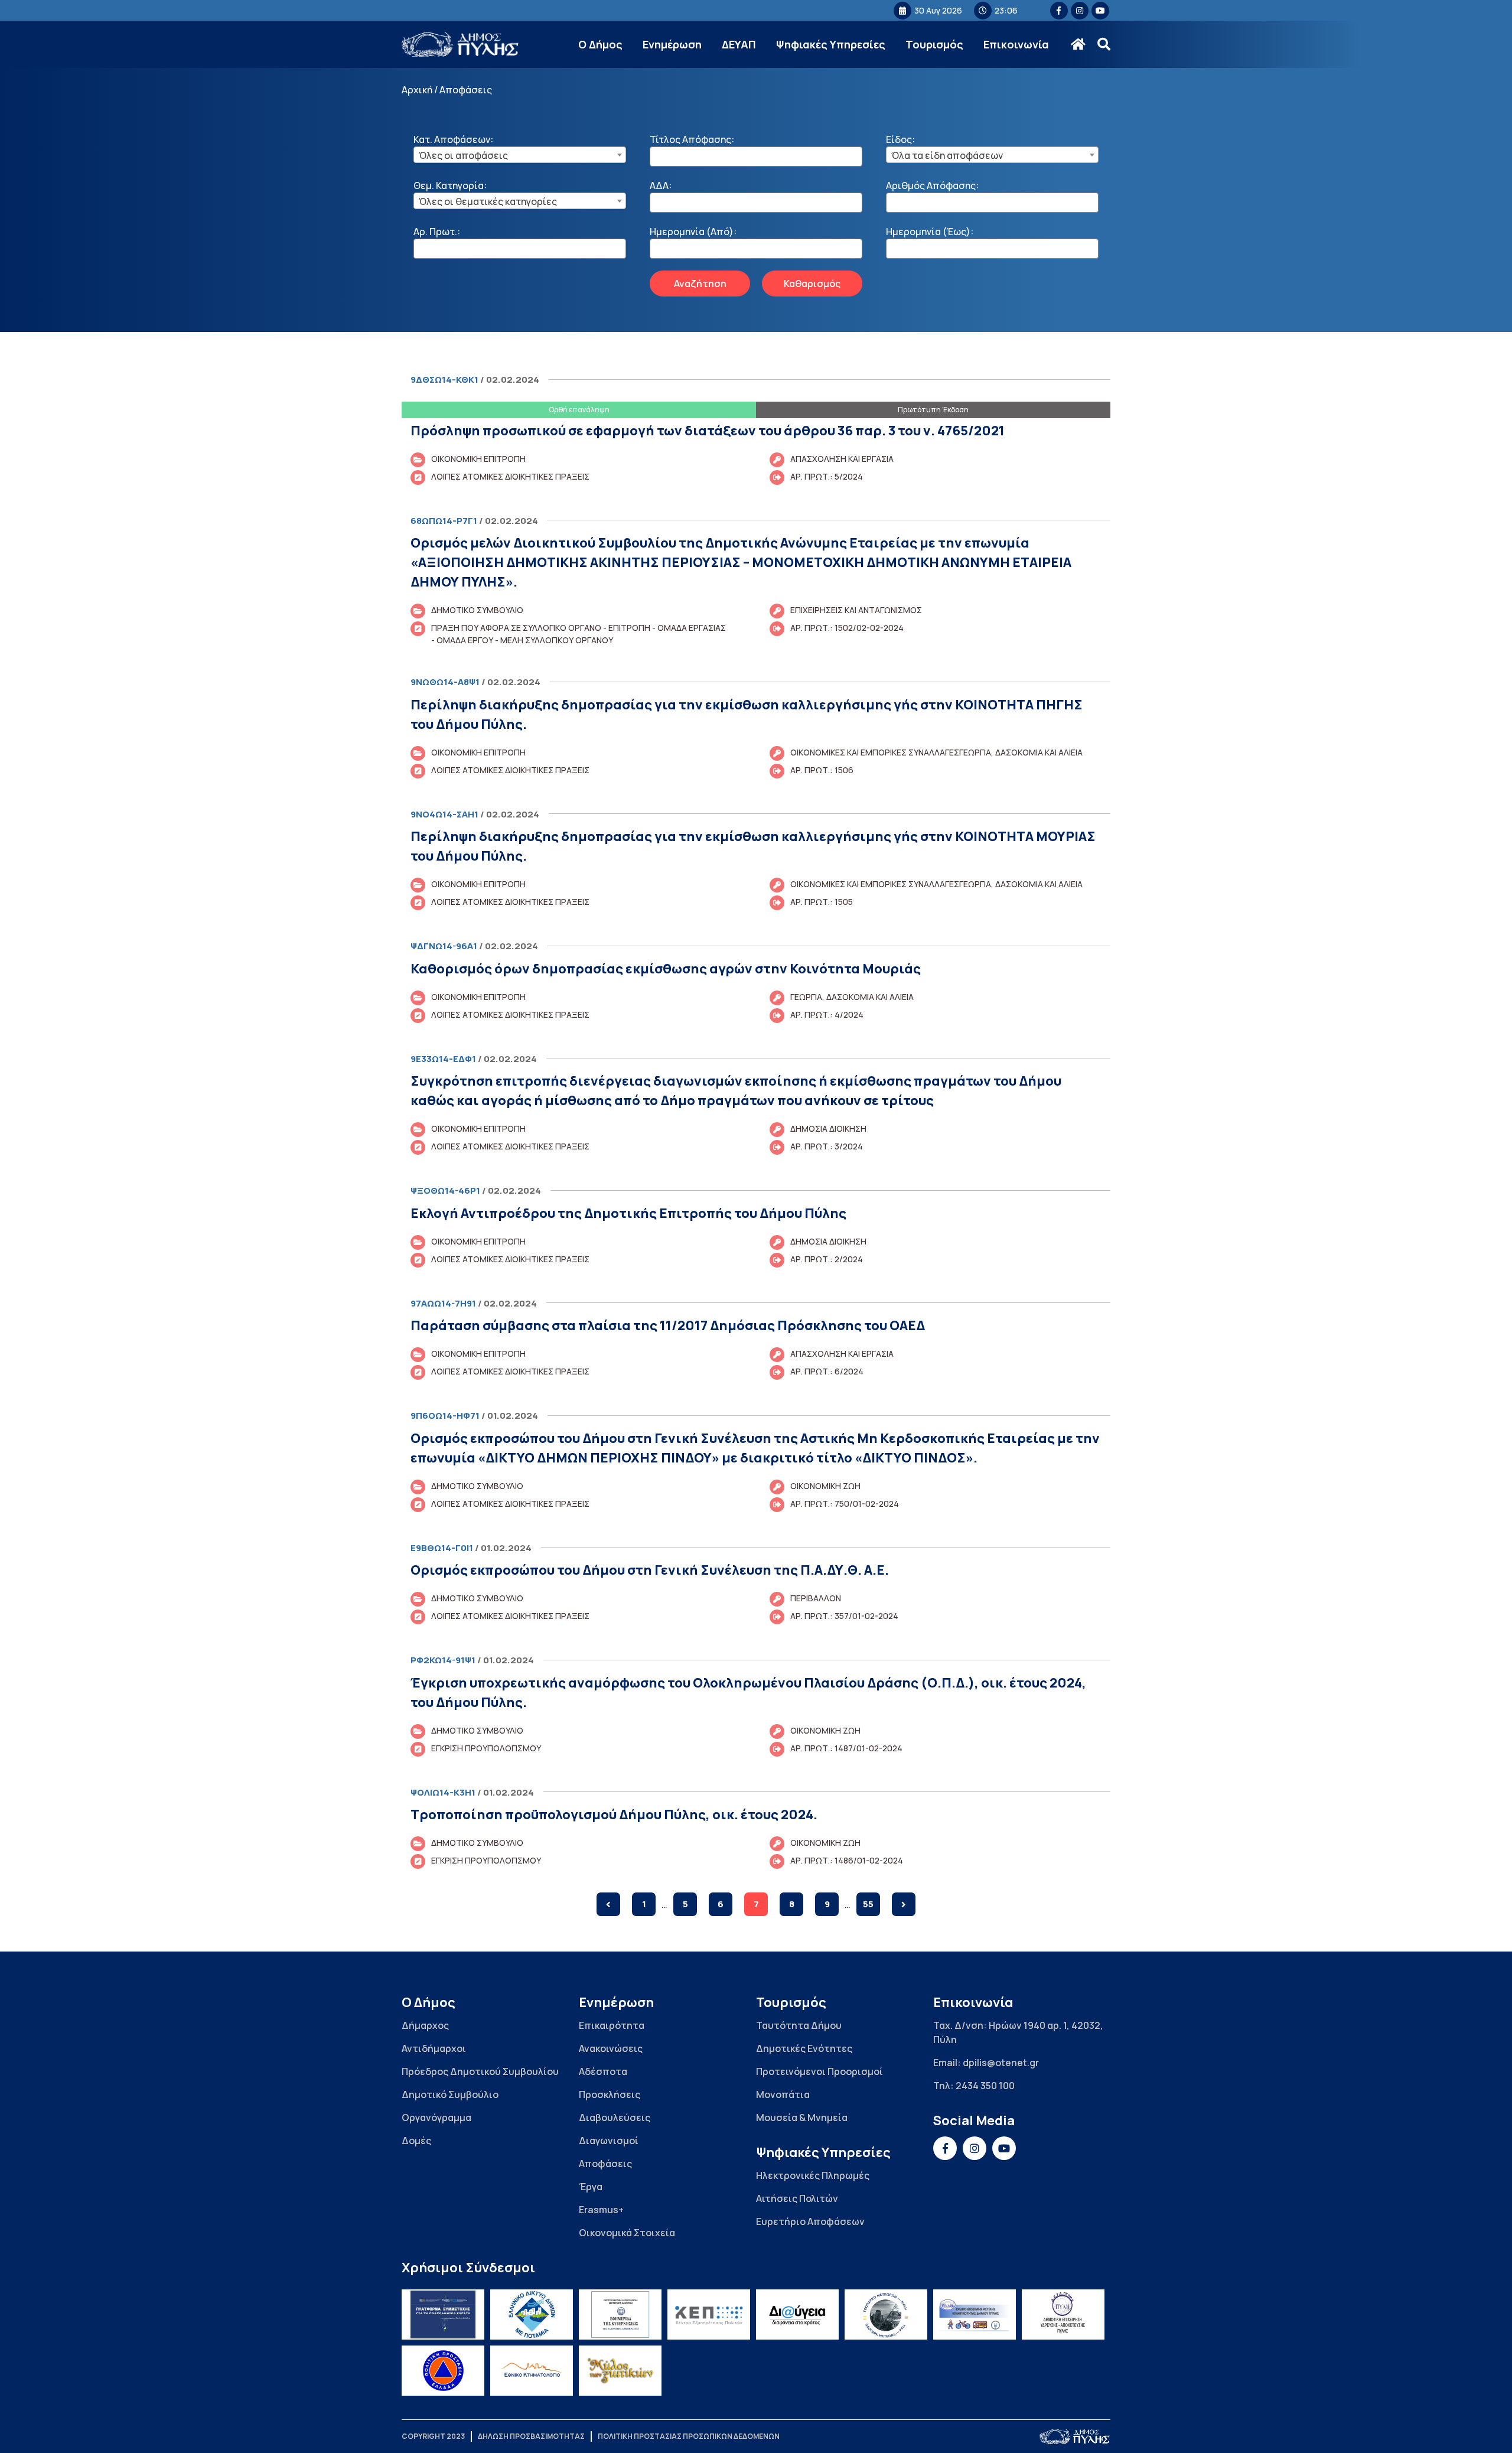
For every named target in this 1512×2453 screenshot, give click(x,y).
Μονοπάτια (783, 2094)
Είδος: (900, 139)
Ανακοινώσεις (611, 2048)
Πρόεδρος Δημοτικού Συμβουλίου (480, 2071)
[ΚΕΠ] (709, 2314)
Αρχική (417, 90)
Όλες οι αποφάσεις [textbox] (463, 155)
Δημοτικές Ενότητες (804, 2048)
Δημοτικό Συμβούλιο (450, 2094)
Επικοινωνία (1016, 44)
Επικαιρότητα (612, 2025)
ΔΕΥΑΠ (739, 44)
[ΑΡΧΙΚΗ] (1078, 44)
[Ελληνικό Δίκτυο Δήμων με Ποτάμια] (532, 2314)
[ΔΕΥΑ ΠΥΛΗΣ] (1063, 2314)
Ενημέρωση (672, 44)
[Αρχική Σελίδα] (461, 45)
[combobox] (520, 155)
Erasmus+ (601, 2210)
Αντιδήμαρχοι (434, 2048)
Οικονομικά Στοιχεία (627, 2233)
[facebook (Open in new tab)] (1059, 11)
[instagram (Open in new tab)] (1080, 11)
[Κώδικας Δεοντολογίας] (620, 2314)
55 (868, 1904)
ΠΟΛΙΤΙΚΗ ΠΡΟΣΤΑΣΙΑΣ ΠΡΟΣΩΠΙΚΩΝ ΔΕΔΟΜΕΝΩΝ (689, 2436)
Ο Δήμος (600, 44)
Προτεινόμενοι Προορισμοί (819, 2071)
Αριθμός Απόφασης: (932, 185)
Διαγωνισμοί (609, 2141)
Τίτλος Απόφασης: (692, 139)
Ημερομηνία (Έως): (930, 232)
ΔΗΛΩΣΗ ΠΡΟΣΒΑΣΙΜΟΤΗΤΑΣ (531, 2436)
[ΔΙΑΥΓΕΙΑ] (797, 2314)
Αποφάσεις (605, 2164)
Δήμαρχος (425, 2025)
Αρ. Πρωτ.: (437, 232)
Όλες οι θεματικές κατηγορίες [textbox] (488, 201)
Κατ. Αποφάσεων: (453, 139)
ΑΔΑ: (661, 185)
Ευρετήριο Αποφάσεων (810, 2221)
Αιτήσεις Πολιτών (797, 2198)
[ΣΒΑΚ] (975, 2314)
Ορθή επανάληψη (579, 410)
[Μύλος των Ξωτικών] (620, 2371)
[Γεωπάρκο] (886, 2314)
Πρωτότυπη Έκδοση (933, 410)
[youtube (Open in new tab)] (1100, 11)
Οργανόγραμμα (436, 2118)
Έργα (591, 2187)
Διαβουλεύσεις (615, 2118)
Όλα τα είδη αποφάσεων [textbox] (947, 155)
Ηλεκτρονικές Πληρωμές (813, 2175)
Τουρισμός (934, 44)
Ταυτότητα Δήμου (799, 2025)
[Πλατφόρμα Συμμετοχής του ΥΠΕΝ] (443, 2314)
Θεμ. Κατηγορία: (450, 185)
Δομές (416, 2141)
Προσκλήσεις (610, 2094)
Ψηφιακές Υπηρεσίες (831, 44)
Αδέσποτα (603, 2071)
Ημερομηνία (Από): (693, 232)
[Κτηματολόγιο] (532, 2371)
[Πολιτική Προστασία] (443, 2371)
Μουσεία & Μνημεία (802, 2118)
